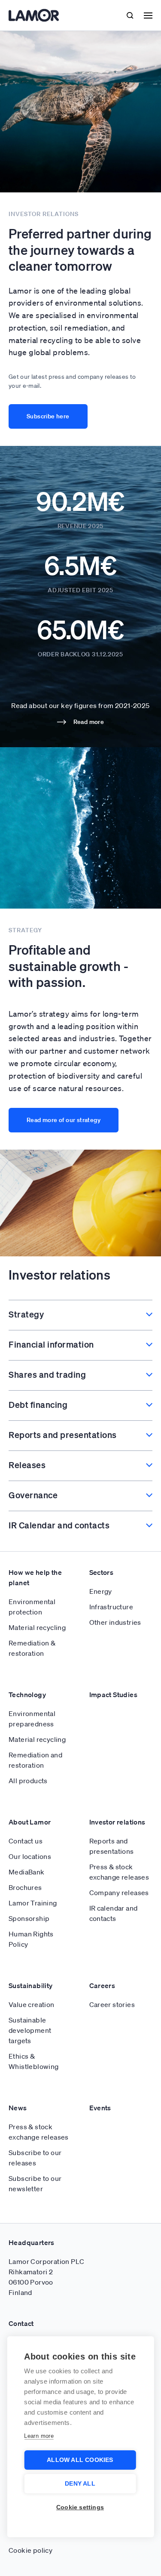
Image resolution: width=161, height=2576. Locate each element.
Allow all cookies (80, 2460)
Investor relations (117, 1822)
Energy (101, 1591)
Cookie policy (30, 2550)
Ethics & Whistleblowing (34, 2061)
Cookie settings (80, 2507)
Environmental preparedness (32, 1719)
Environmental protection (32, 1607)
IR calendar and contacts (114, 1913)
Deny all (80, 2484)
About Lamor (30, 1822)
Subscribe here (48, 416)
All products (28, 1781)
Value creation (32, 2004)
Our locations (30, 1856)
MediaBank (27, 1872)
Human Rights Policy (31, 1939)
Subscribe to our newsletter (35, 2183)
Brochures (25, 1887)
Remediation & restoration (32, 1648)
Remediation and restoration (35, 1760)
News (18, 2108)
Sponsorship (29, 1918)
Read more (89, 722)
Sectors (102, 1572)
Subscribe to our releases (35, 2158)
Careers (102, 1985)
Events (100, 2108)
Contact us (26, 1841)
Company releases (119, 1893)
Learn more (39, 2436)
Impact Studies (114, 1695)
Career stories (112, 2004)
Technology (27, 1695)
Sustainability (31, 1985)
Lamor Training (33, 1903)
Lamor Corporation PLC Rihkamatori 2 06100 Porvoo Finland (46, 2277)
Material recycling (37, 1627)
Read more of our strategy (64, 1120)
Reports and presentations (112, 1846)
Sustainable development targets (30, 2030)
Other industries (115, 1622)
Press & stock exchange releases (119, 1872)
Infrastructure (111, 1607)
